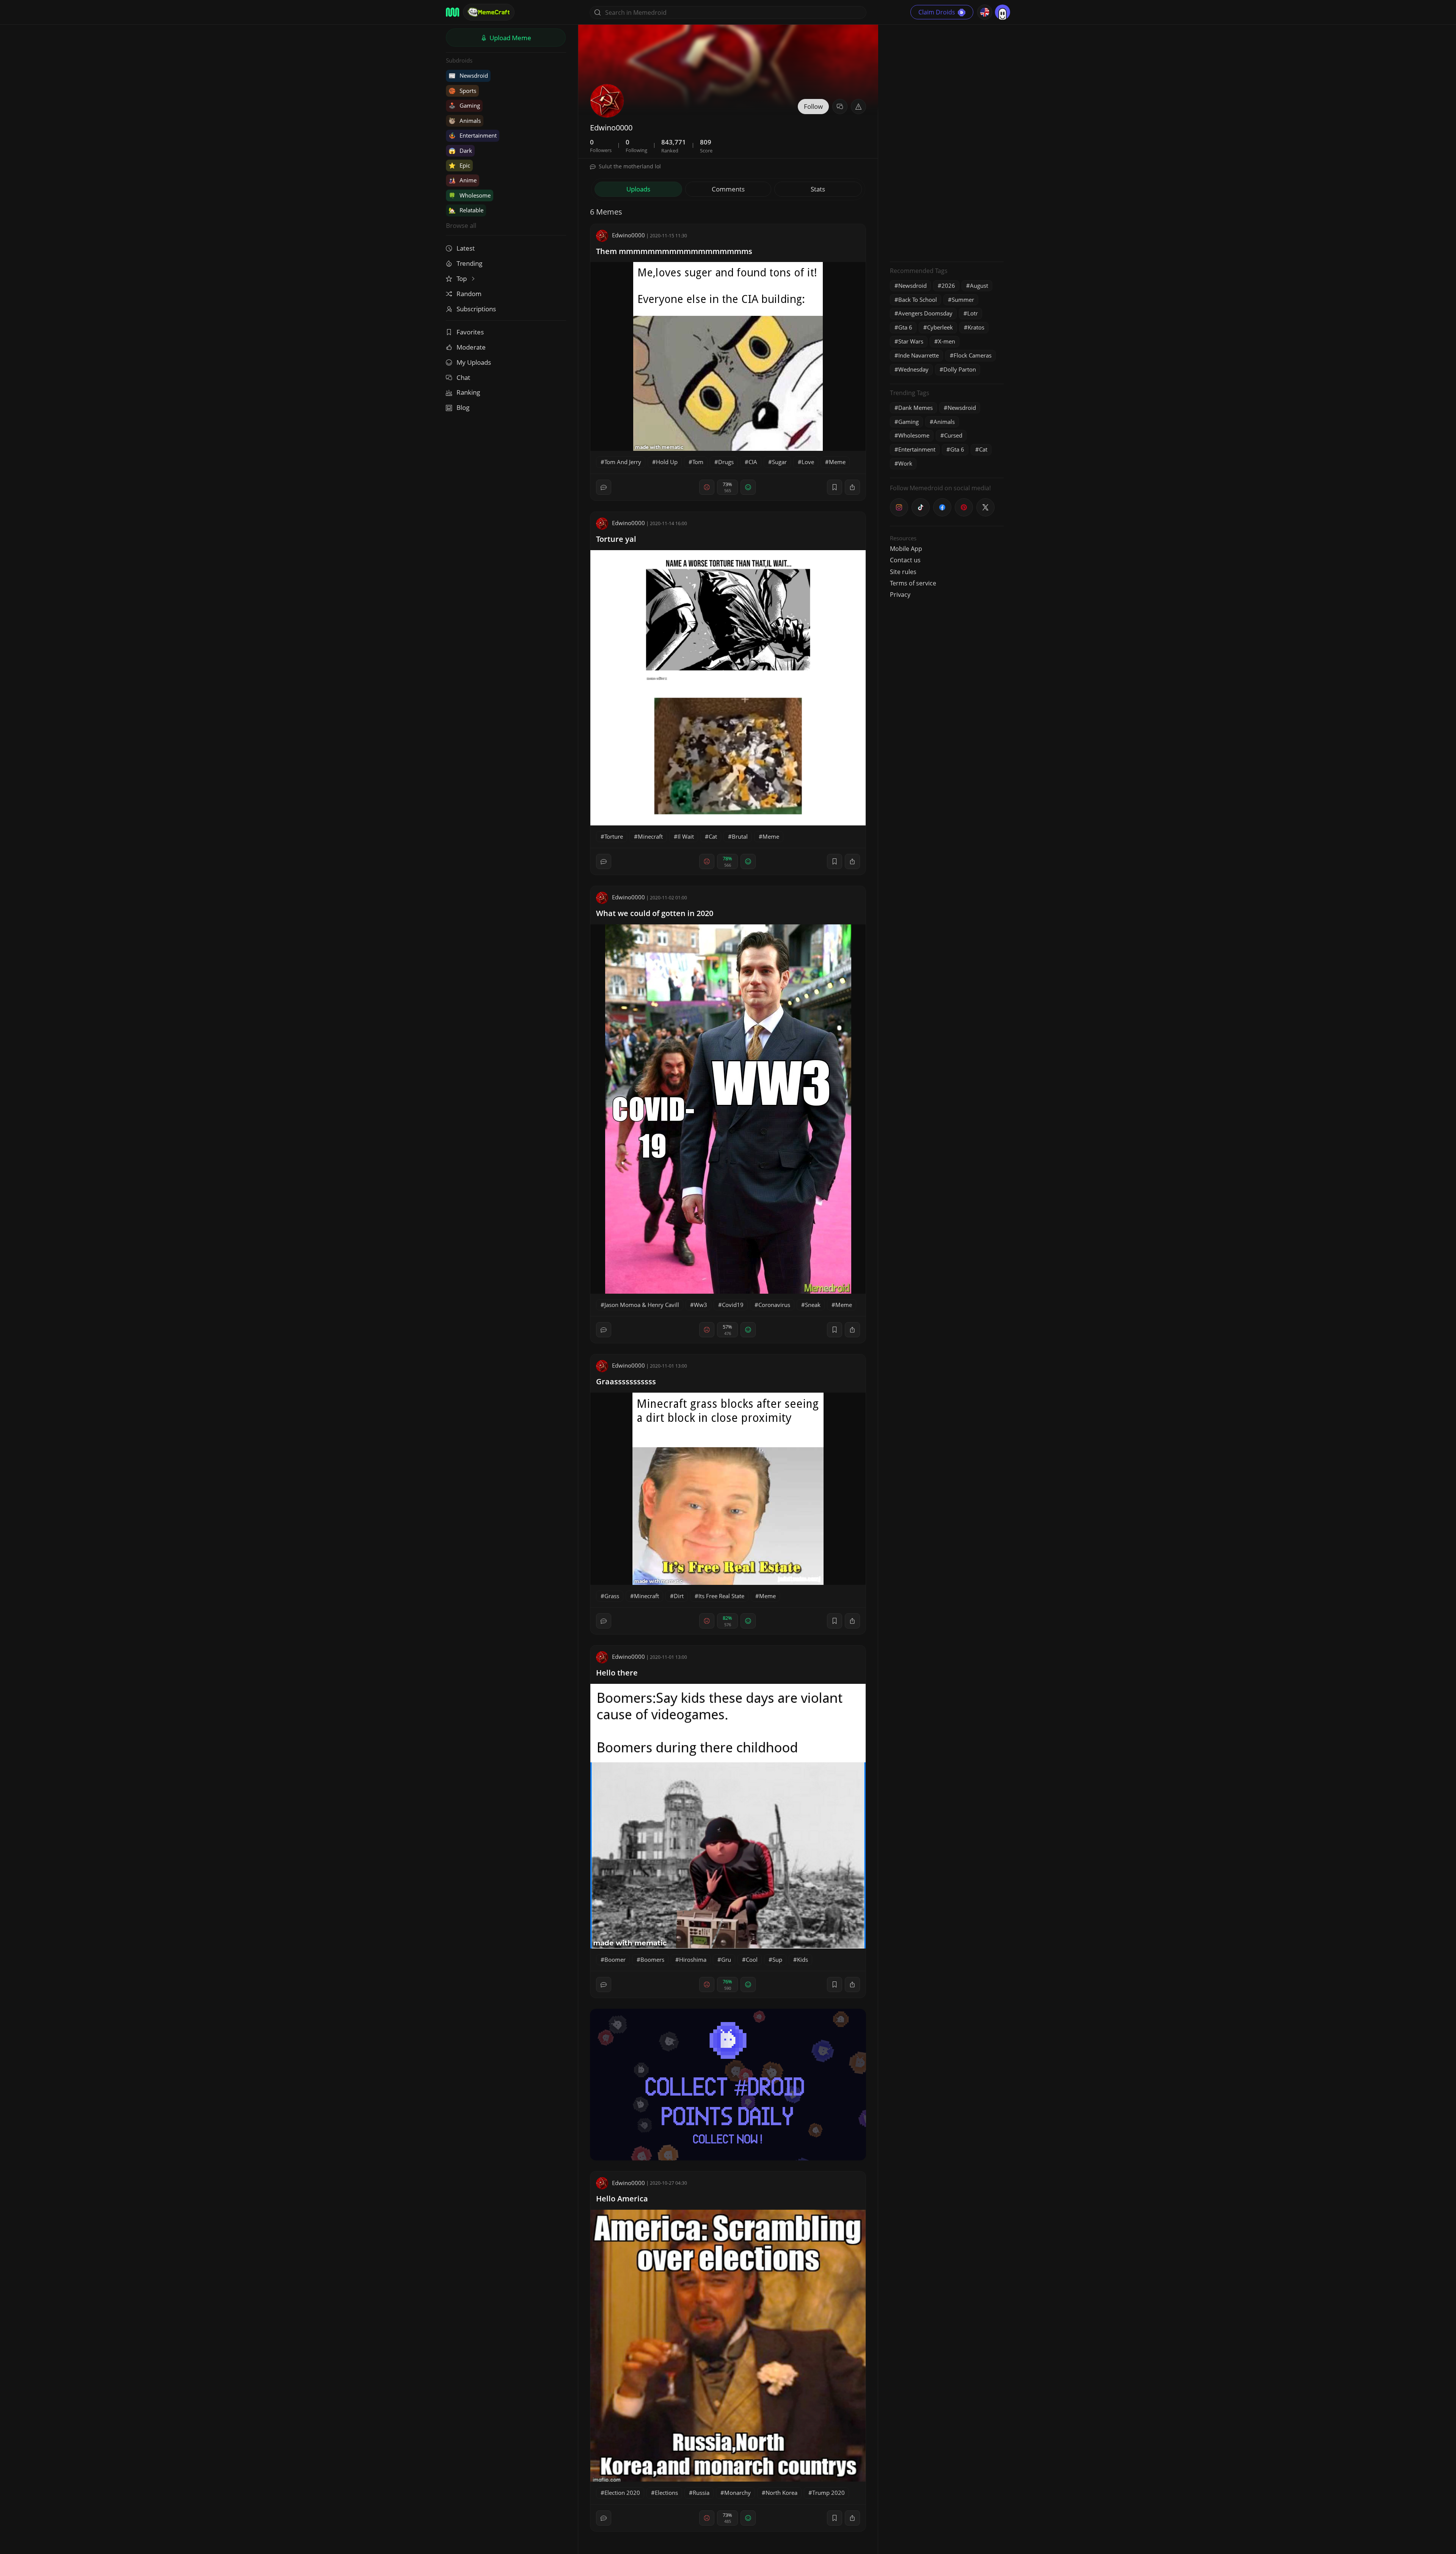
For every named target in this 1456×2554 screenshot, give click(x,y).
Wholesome (470, 195)
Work (905, 463)
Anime (463, 180)
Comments (728, 189)
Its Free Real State (721, 1596)
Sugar (779, 462)
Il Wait (686, 836)
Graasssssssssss (626, 1381)
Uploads (638, 189)
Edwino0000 (628, 235)
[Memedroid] (453, 12)
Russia (701, 2493)
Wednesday (913, 369)
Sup (777, 1959)
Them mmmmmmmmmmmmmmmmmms (674, 251)
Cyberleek (940, 327)
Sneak (813, 1305)
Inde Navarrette (919, 355)
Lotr (973, 313)
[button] (858, 107)
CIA (753, 462)
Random (469, 294)
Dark (460, 151)
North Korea (781, 2493)
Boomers (652, 1959)
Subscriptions (476, 309)
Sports (462, 91)
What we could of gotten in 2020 (655, 913)
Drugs (726, 462)
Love (808, 462)
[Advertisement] (947, 142)
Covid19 (733, 1305)
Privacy (900, 595)
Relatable (466, 210)
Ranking (468, 392)
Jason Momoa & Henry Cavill (642, 1305)
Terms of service (913, 583)
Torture (614, 836)
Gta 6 (905, 327)
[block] (852, 487)
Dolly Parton (960, 369)
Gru (726, 1959)
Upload (510, 38)
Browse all (461, 225)
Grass (612, 1596)
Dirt (679, 1596)
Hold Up (667, 462)
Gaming (464, 105)
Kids (803, 1959)
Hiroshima (693, 1959)
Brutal (740, 836)
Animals (465, 121)
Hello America (622, 2199)
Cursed (953, 435)
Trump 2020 (828, 2493)
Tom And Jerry (623, 462)
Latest (466, 248)
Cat (713, 836)
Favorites (470, 332)
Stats (818, 189)
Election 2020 (622, 2493)
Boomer (615, 1959)
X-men (947, 341)
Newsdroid (468, 75)
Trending (469, 263)
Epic (459, 165)
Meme (837, 462)
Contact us (905, 560)
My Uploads (474, 362)
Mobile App (906, 549)
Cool (752, 1959)
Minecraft (650, 836)
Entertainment (473, 135)
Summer (963, 300)
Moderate (471, 347)
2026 (948, 286)
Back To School (918, 300)
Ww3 (701, 1305)
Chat (463, 377)
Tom (698, 462)
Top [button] (462, 278)
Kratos (976, 327)
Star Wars (911, 341)
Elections (666, 2493)
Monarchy (737, 2493)
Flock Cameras (973, 355)
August (979, 286)
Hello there (617, 1673)
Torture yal (616, 539)
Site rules (903, 572)
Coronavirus (774, 1305)
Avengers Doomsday (925, 313)
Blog (463, 407)
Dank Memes (915, 408)
